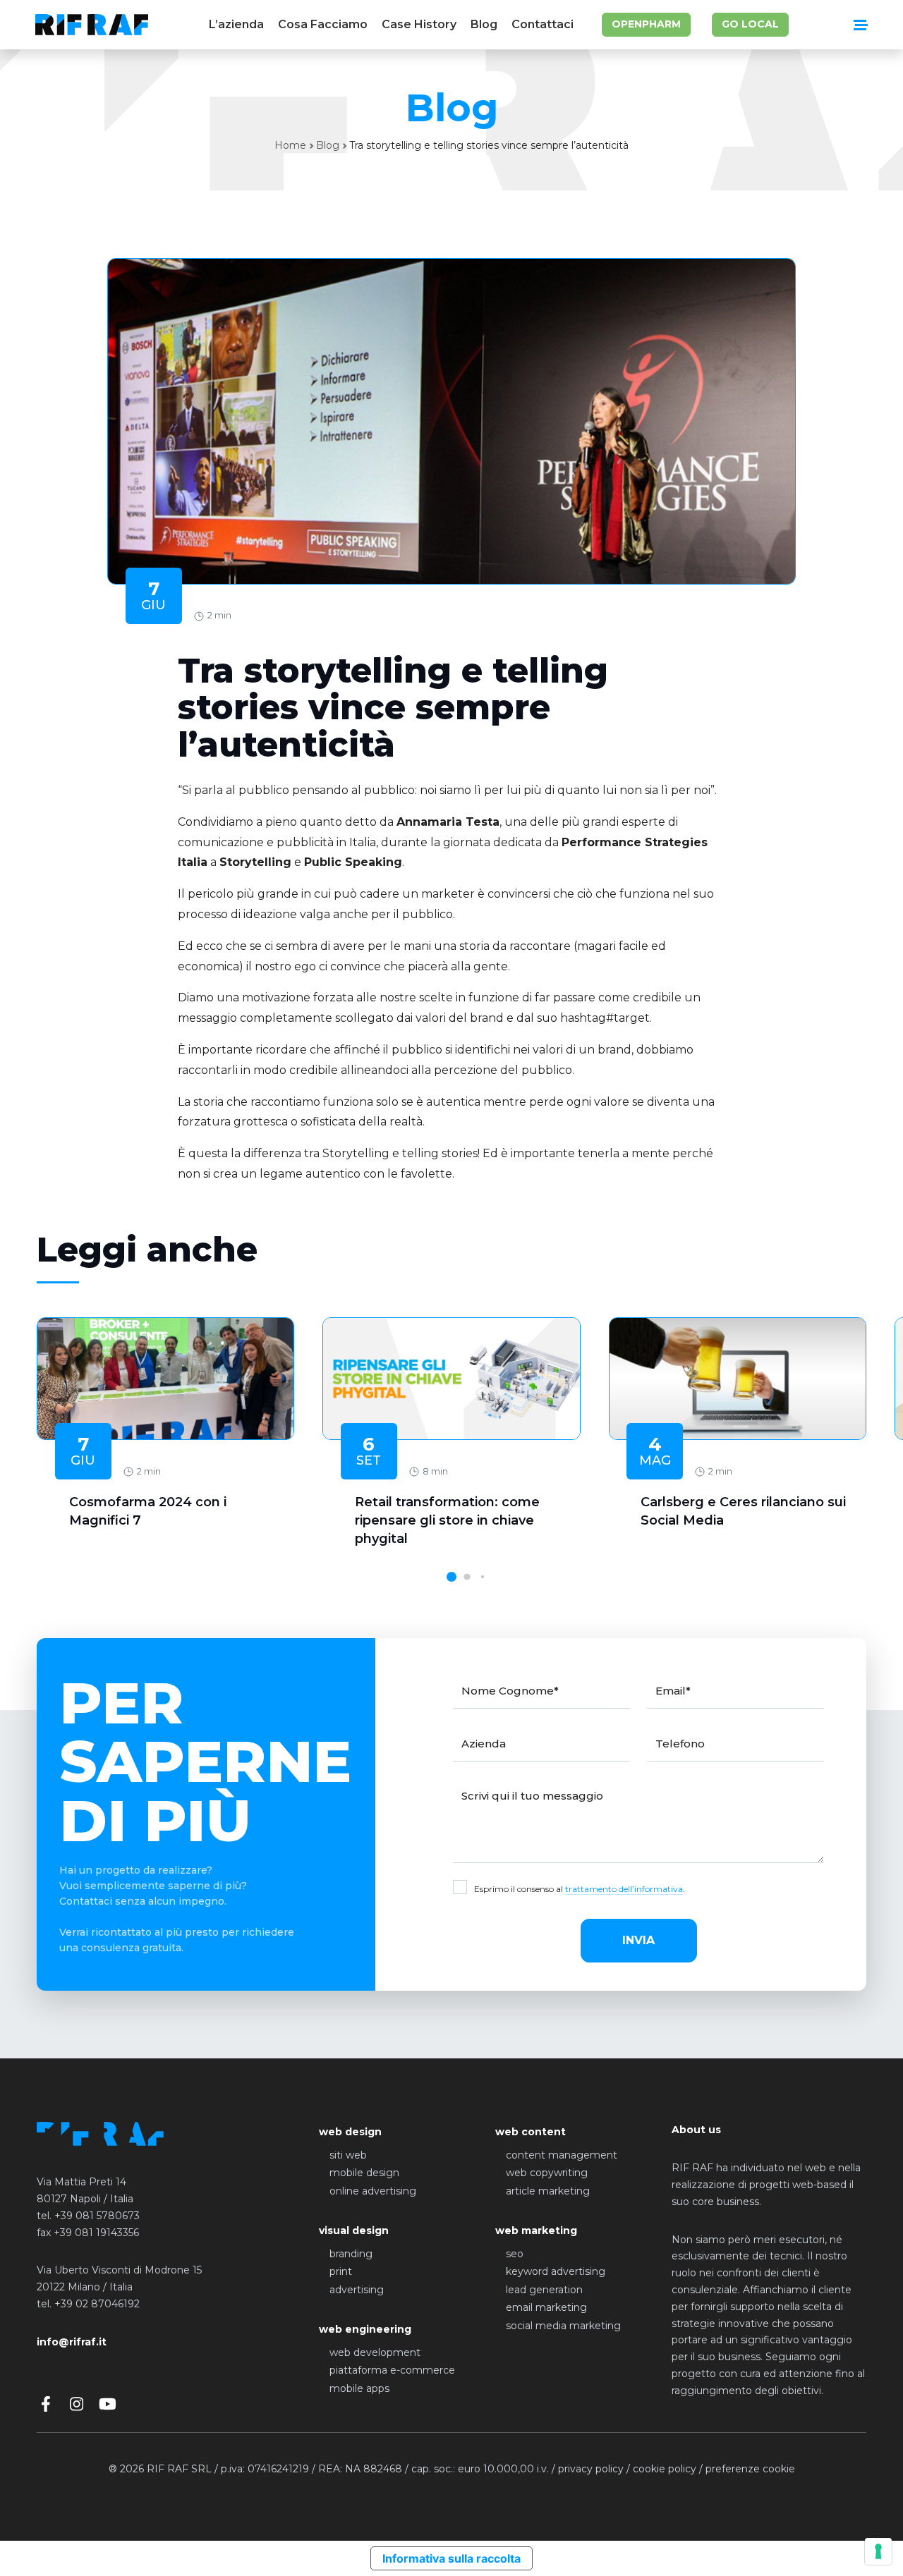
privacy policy (591, 2469)
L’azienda (236, 24)
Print (341, 2271)
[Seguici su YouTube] (108, 2404)
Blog (484, 24)
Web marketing (536, 2230)
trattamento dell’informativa (624, 1889)
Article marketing (548, 2191)
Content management (562, 2155)
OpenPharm (646, 24)
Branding (351, 2254)
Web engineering (365, 2329)
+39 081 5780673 (97, 2216)
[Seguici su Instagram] (77, 2404)
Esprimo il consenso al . (580, 1889)
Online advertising (373, 2191)
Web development (375, 2352)
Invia (638, 1940)
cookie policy (665, 2469)
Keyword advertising (556, 2271)
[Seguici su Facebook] (46, 2404)
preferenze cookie (750, 2469)
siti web (348, 2155)
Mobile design (364, 2173)
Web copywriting (547, 2173)
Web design (350, 2132)
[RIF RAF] (92, 25)
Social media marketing (563, 2326)
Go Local (750, 24)
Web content (531, 2132)
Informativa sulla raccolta (451, 2558)
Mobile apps (359, 2388)
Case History (419, 24)
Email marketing (546, 2307)
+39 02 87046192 (97, 2304)
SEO (515, 2254)
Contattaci (543, 24)
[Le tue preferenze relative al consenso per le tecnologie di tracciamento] (878, 2551)
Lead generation (544, 2290)
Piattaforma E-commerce (392, 2370)
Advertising (357, 2290)
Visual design (354, 2230)
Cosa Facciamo (323, 24)
